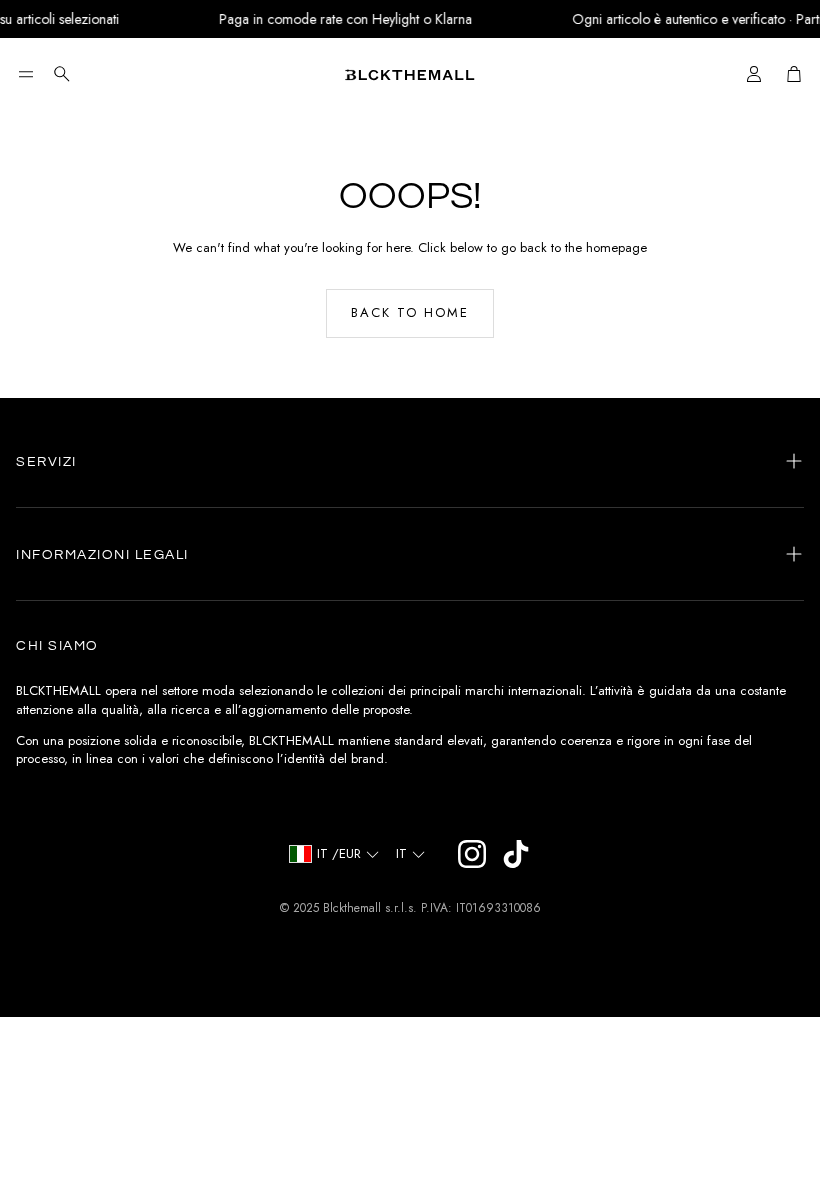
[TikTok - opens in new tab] (516, 854)
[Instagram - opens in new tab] (472, 854)
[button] (26, 74)
